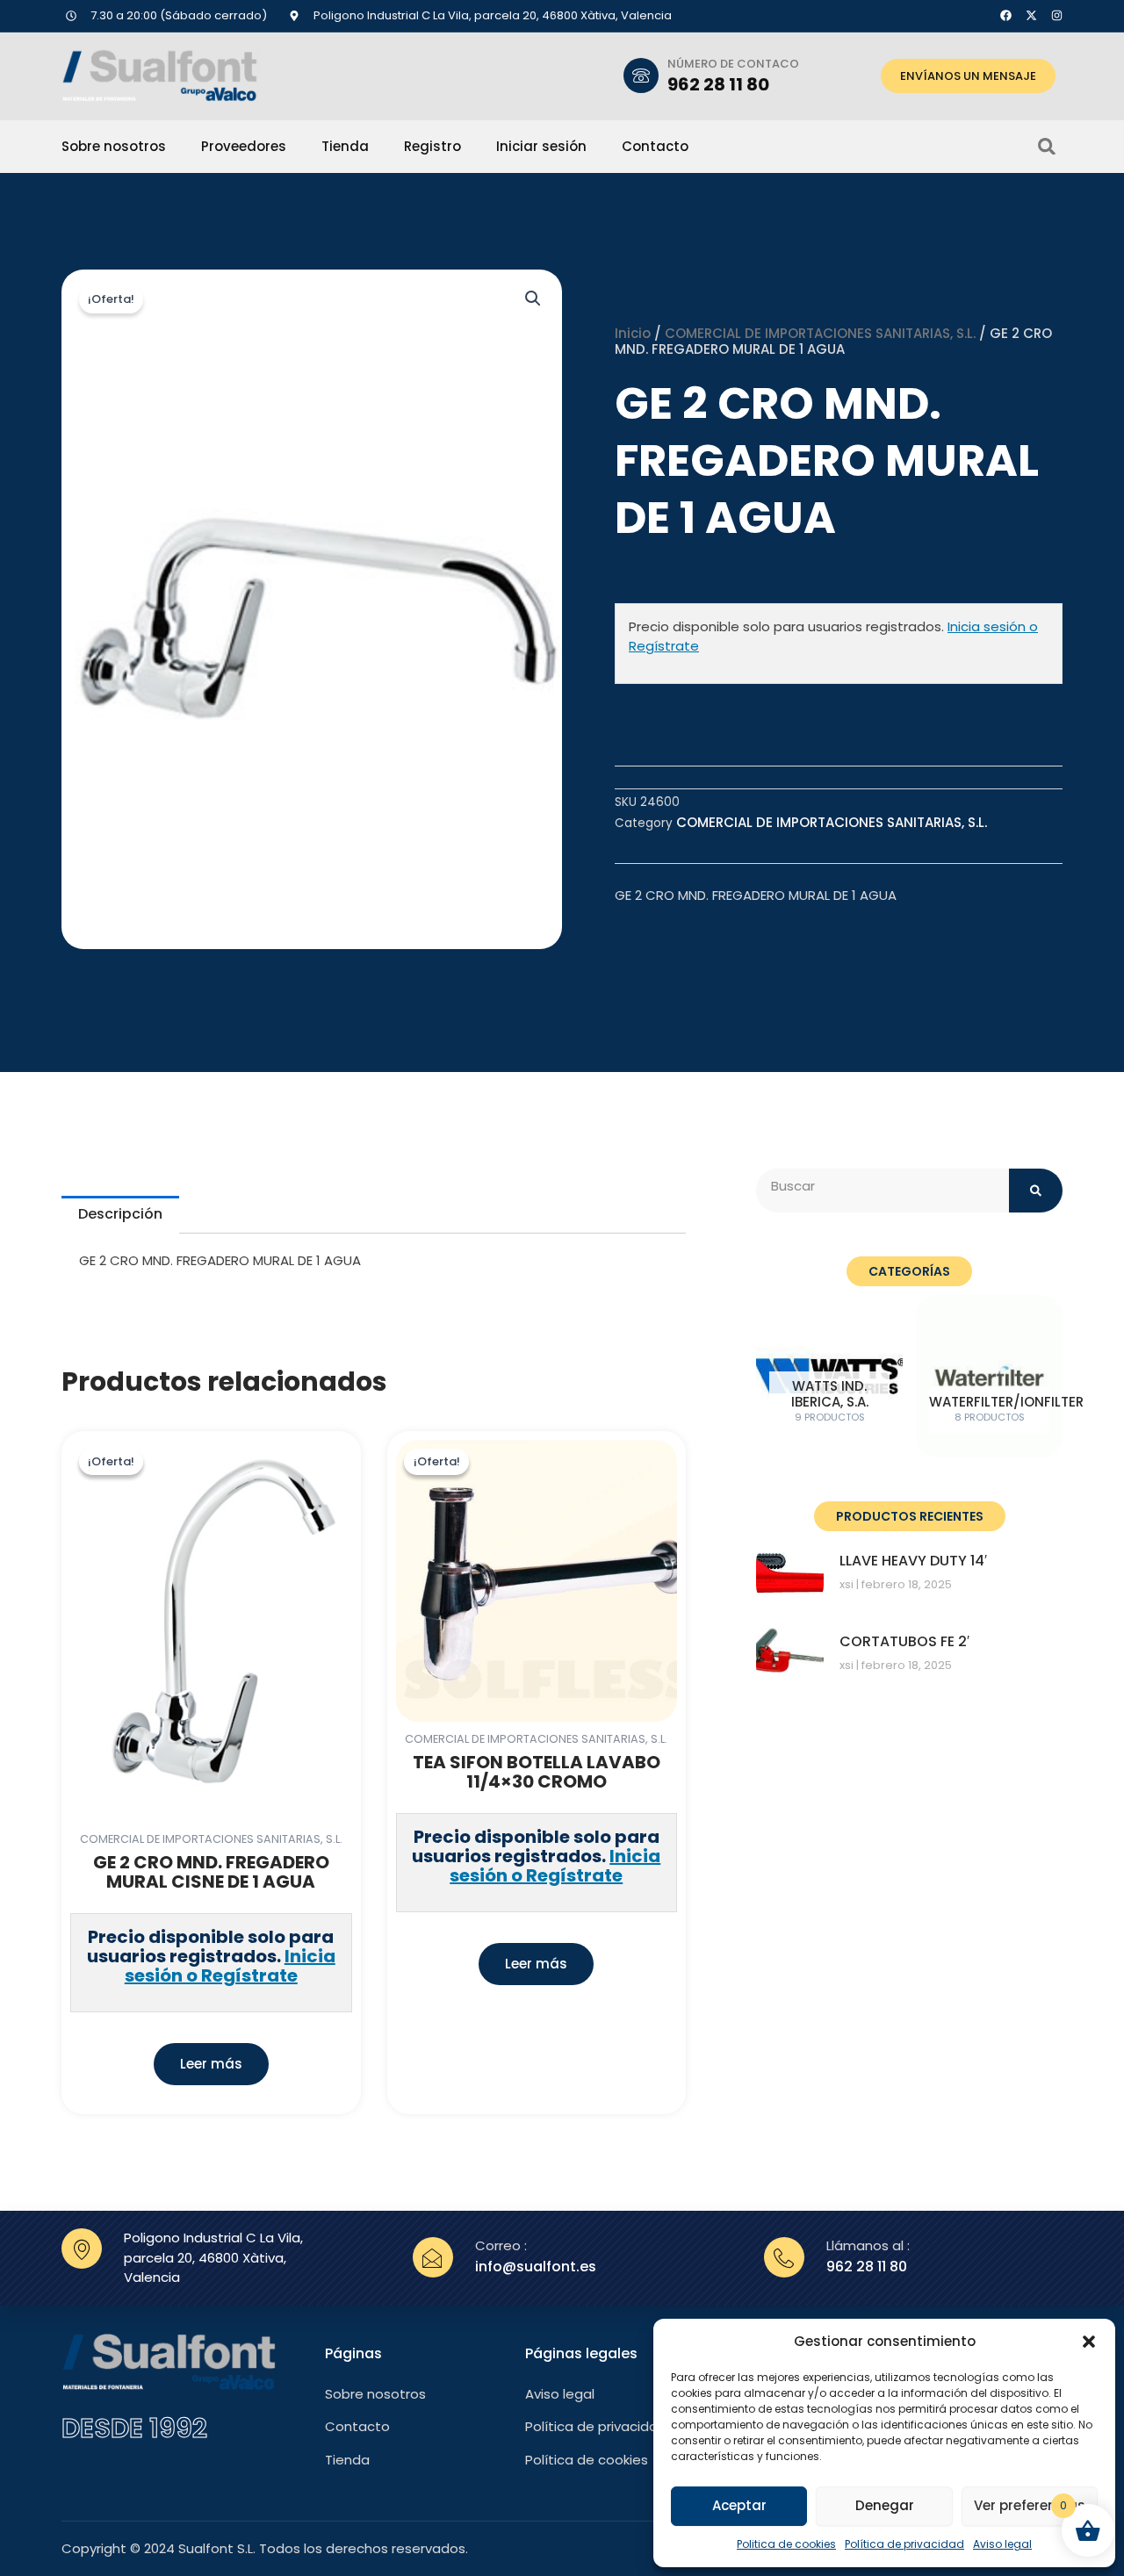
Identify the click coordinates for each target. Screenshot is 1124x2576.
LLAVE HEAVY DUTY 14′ (913, 1561)
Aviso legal (1002, 2544)
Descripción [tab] (120, 1214)
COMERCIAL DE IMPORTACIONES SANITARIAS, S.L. (820, 333)
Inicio (633, 333)
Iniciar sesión (541, 147)
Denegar (885, 2505)
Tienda (345, 147)
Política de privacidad (904, 2544)
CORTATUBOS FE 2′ (904, 1641)
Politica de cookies (786, 2544)
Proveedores (244, 147)
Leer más (211, 2064)
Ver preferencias (1030, 2505)
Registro (432, 147)
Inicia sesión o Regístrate (230, 1966)
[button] (1089, 2342)
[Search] (1036, 1191)
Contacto (655, 147)
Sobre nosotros (114, 147)
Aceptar (739, 2505)
